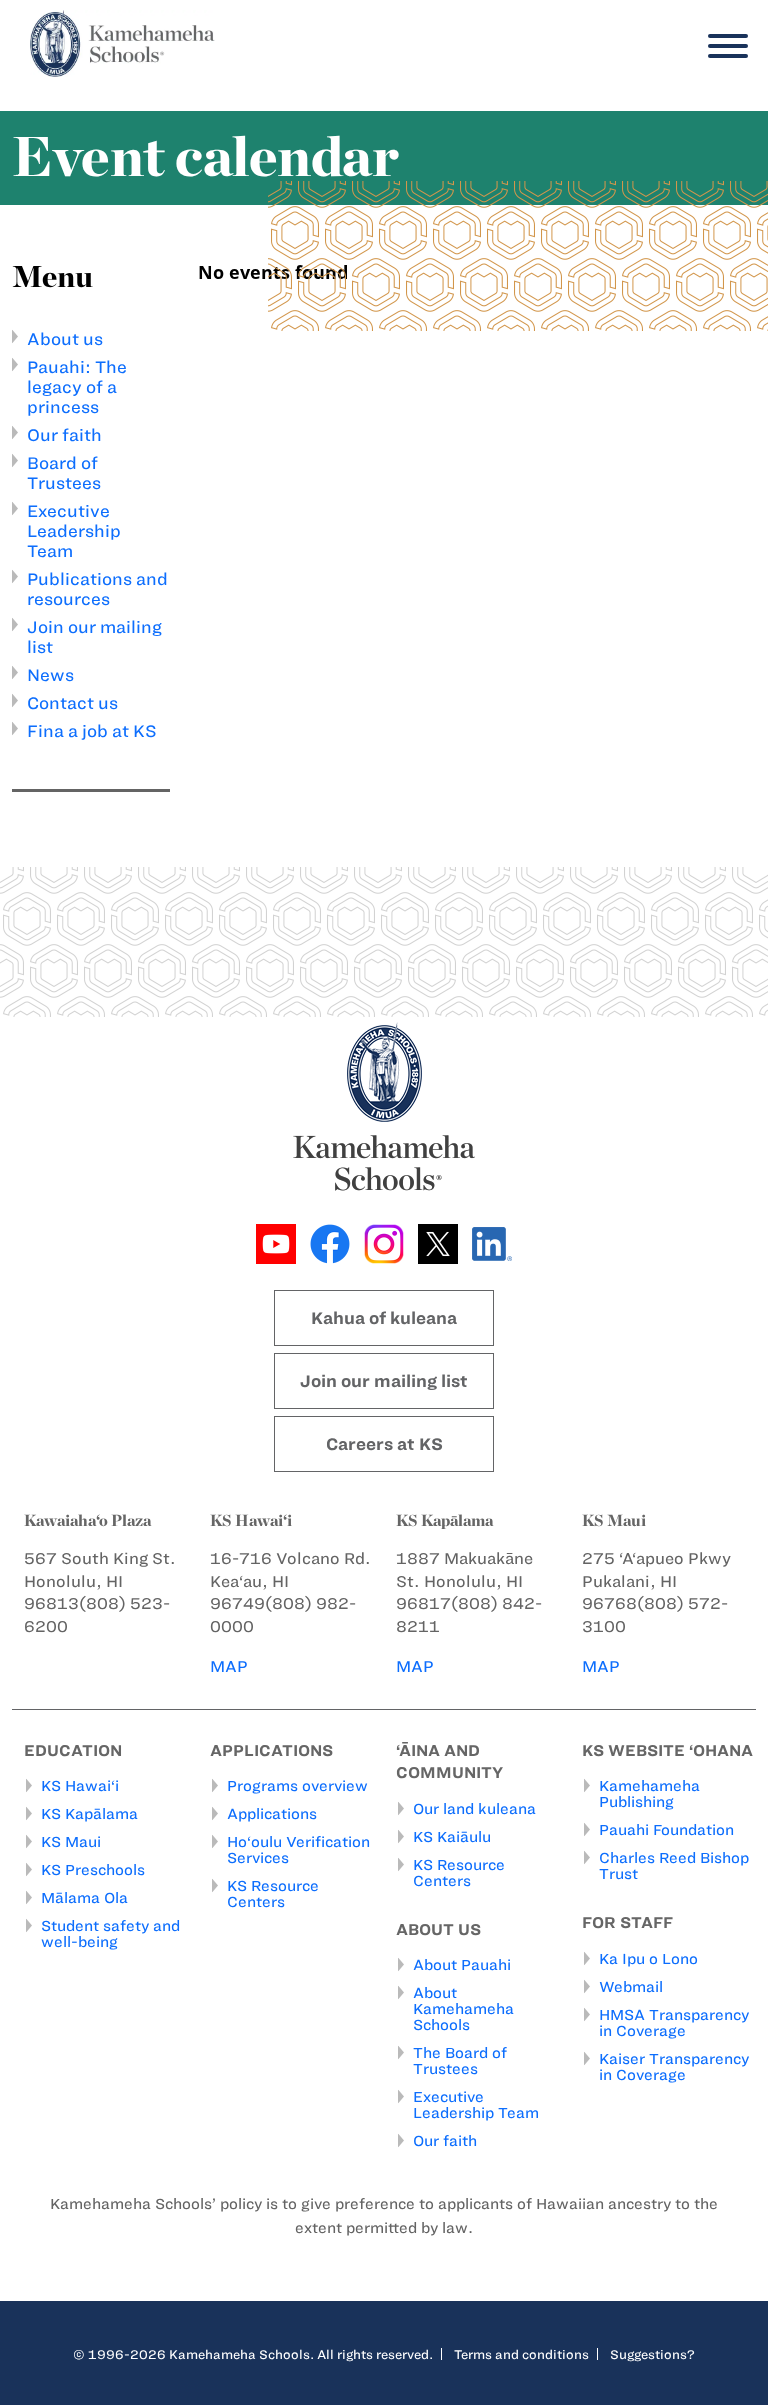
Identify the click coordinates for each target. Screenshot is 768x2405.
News (50, 675)
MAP (229, 1666)
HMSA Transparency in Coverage (674, 2023)
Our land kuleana (474, 1809)
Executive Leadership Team (74, 531)
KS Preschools (93, 1870)
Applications (272, 1814)
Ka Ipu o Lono (648, 1959)
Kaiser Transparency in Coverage (674, 2067)
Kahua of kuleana (384, 1318)
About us (65, 339)
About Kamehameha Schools (463, 2009)
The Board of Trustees (460, 2061)
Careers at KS (384, 1444)
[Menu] (723, 46)
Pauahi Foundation (666, 1830)
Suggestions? (652, 2354)
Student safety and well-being (110, 1934)
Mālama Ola (84, 1898)
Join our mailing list (384, 1381)
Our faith (64, 435)
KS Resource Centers (273, 1894)
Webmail (631, 1987)
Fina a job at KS (92, 731)
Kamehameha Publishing (649, 1794)
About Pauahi (462, 1965)
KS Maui (71, 1842)
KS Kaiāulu (452, 1837)
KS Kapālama (89, 1814)
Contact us (72, 703)
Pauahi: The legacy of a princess (77, 387)
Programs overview (297, 1786)
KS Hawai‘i (80, 1786)
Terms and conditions (521, 2354)
